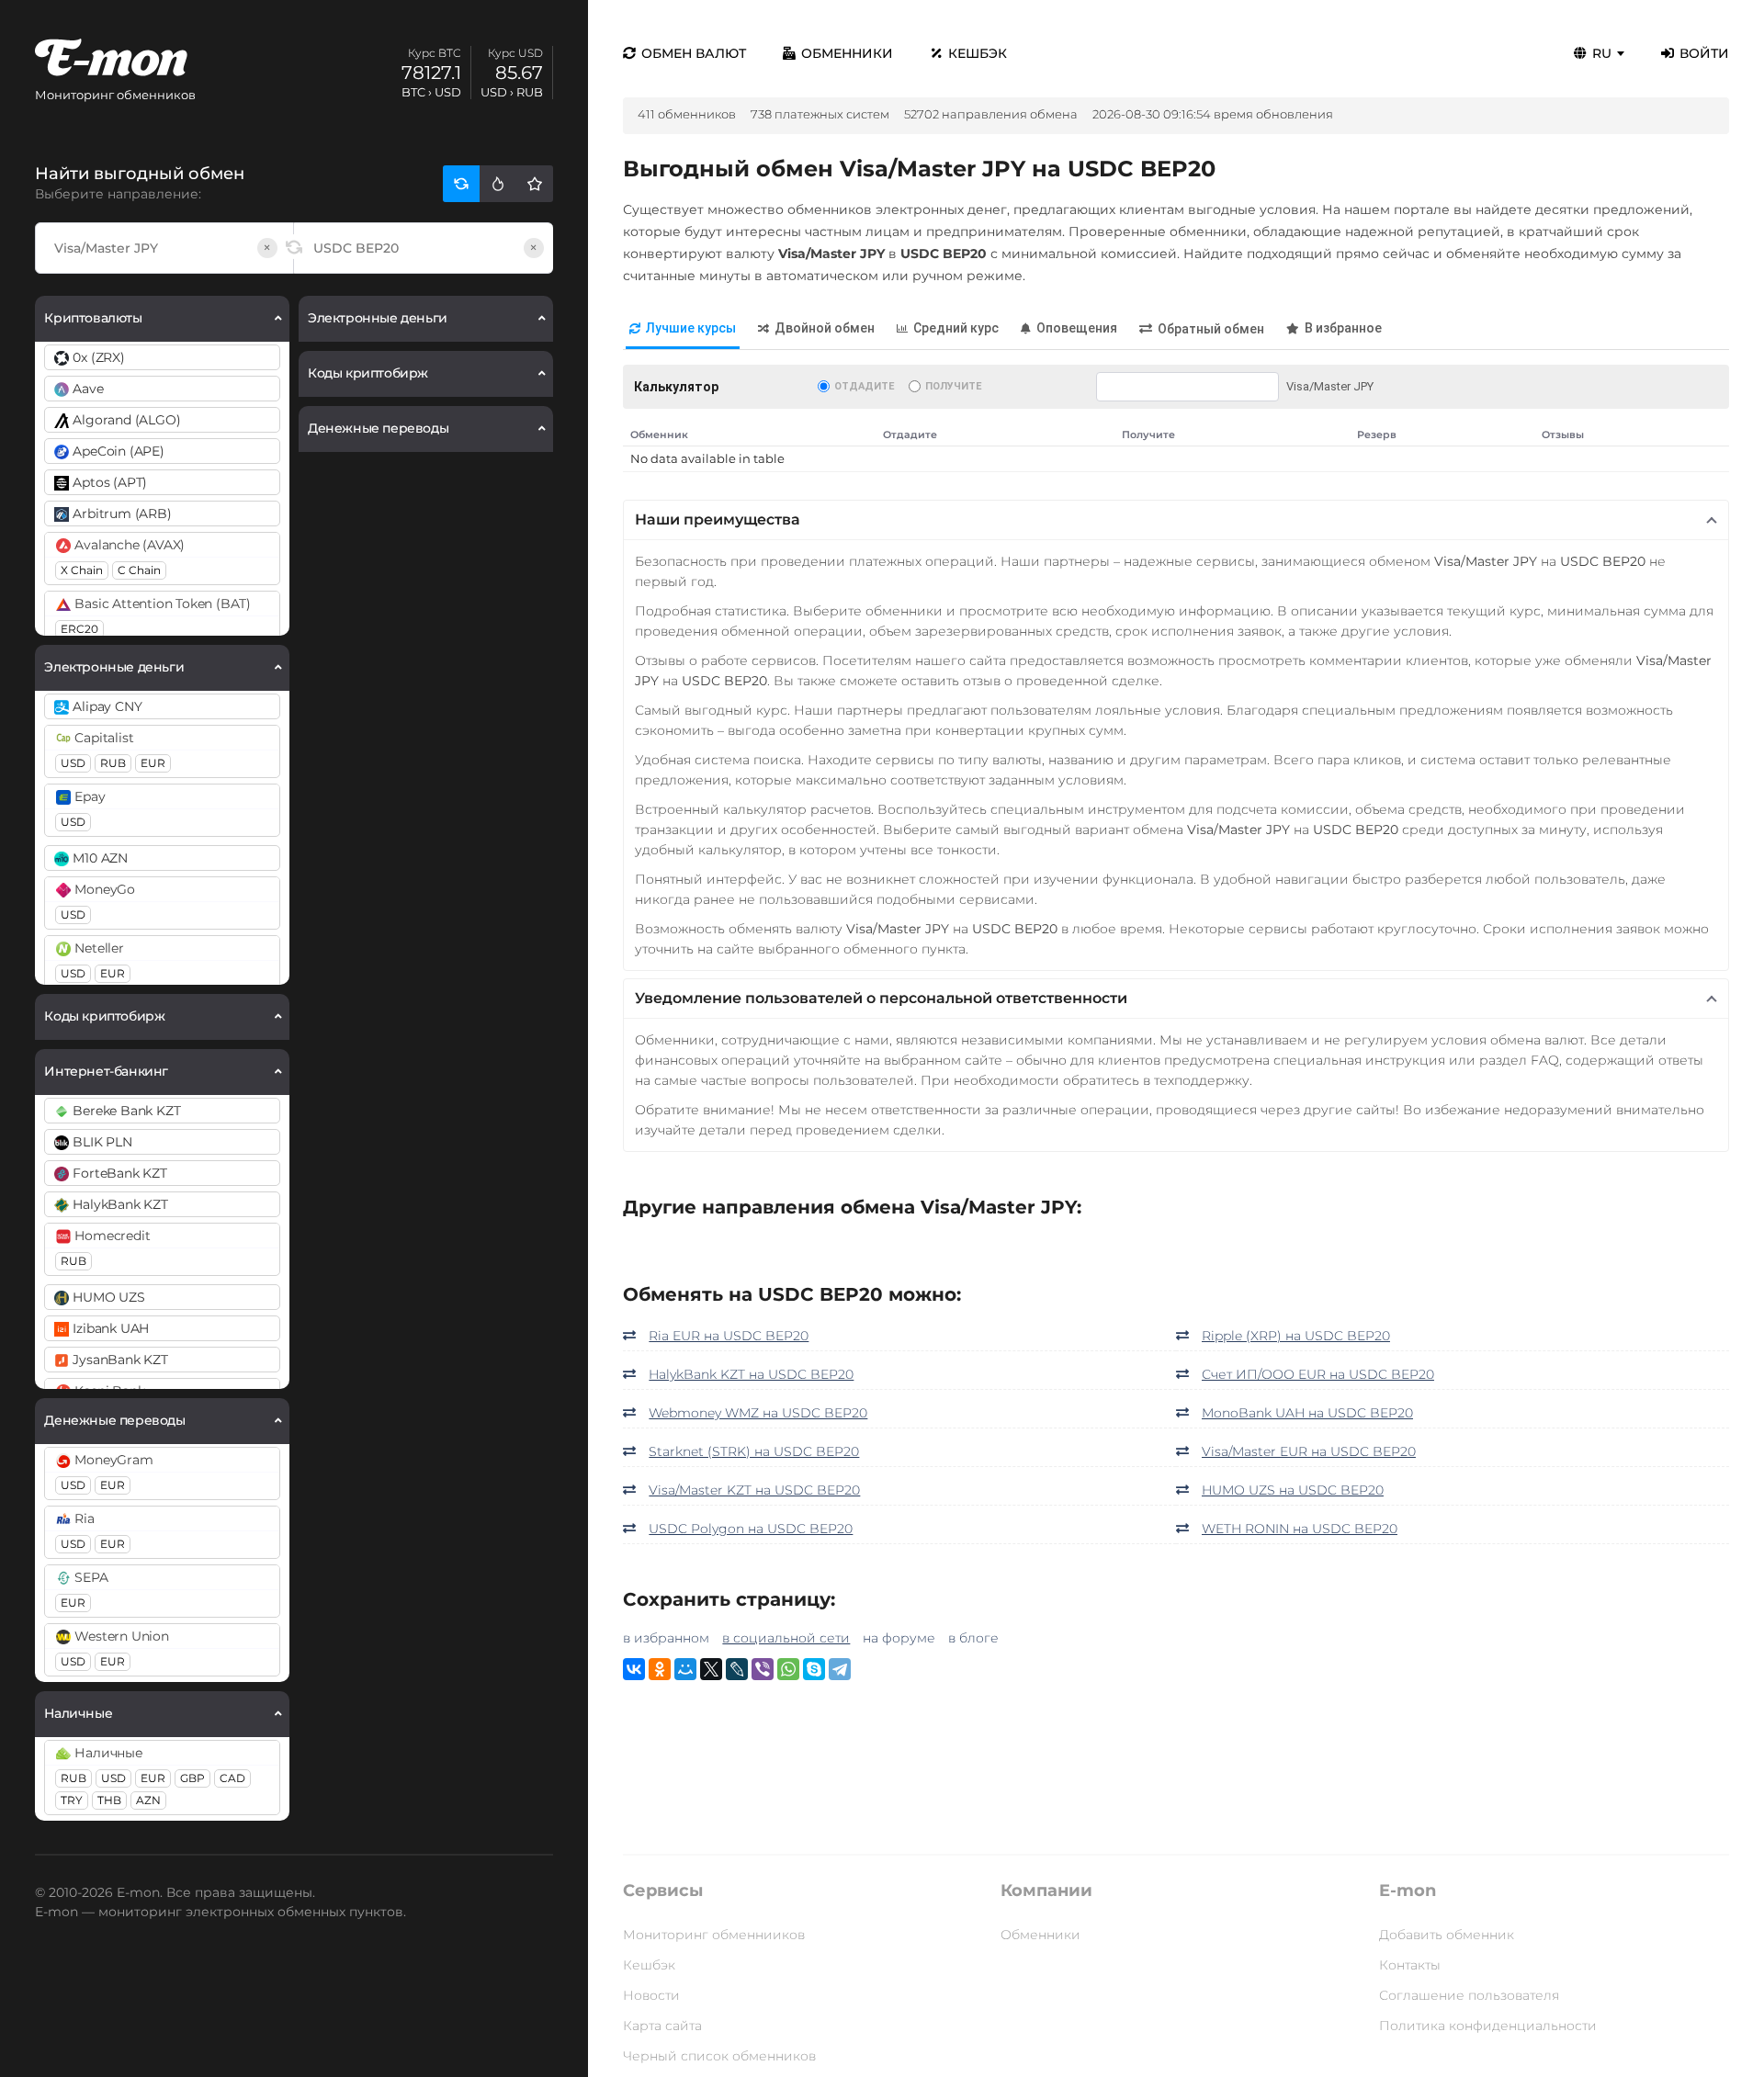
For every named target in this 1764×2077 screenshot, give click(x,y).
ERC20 (79, 629)
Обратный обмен (1211, 329)
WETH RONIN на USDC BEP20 (1300, 1529)
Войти (1704, 53)
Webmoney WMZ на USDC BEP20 (758, 1413)
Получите (953, 386)
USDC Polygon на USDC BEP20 (751, 1529)
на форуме (899, 1638)
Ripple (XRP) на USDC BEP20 (1296, 1336)
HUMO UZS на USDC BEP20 (1293, 1490)
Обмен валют (694, 53)
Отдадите (864, 386)
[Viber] (763, 1669)
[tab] (683, 329)
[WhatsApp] (788, 1669)
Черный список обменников (719, 2056)
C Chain (139, 570)
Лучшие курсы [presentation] (691, 328)
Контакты (1410, 1965)
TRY (72, 1800)
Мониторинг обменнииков (714, 1935)
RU (1602, 53)
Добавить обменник (1447, 1935)
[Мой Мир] (685, 1669)
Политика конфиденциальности (1488, 2026)
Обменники (847, 53)
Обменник (659, 435)
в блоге (973, 1638)
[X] (711, 1669)
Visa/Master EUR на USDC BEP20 (1309, 1451)
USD (73, 763)
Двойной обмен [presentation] (825, 328)
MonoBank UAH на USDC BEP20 (1307, 1413)
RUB (113, 763)
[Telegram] (840, 1669)
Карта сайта (662, 2026)
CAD (232, 1778)
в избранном (666, 1638)
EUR (153, 763)
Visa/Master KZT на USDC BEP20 (754, 1490)
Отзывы (1563, 435)
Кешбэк (978, 53)
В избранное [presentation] (1343, 328)
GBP (192, 1778)
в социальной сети (786, 1638)
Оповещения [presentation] (1077, 328)
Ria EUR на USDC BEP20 (729, 1336)
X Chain (82, 570)
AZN (148, 1800)
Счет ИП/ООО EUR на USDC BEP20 (1318, 1374)
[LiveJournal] (737, 1669)
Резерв (1377, 435)
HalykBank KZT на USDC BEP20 (751, 1374)
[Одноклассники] (660, 1669)
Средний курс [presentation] (956, 328)
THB (109, 1800)
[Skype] (814, 1669)
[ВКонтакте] (634, 1669)
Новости (651, 1995)
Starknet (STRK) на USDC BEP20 (754, 1451)
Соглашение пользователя (1469, 1995)
